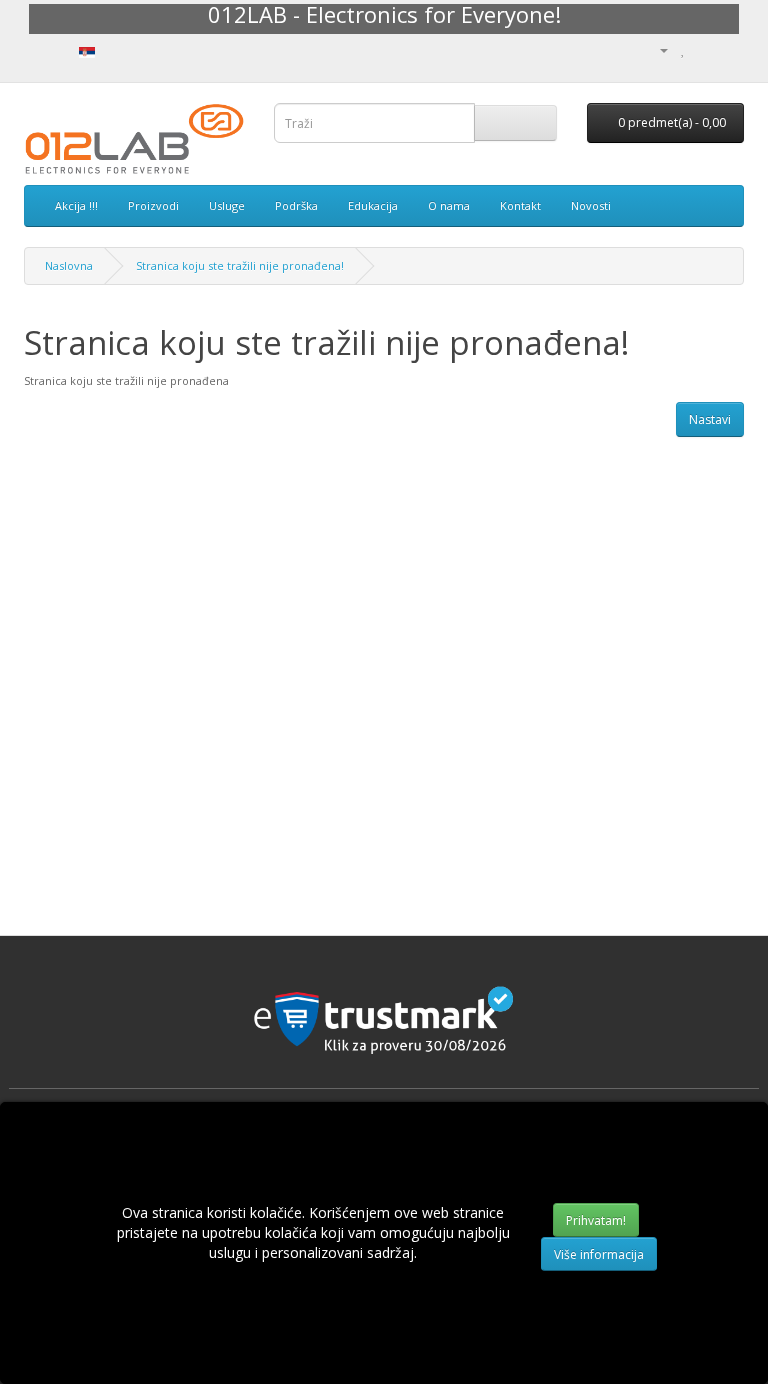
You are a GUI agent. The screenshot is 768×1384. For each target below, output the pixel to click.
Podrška (296, 205)
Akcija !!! (76, 205)
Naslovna (69, 265)
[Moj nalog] (656, 49)
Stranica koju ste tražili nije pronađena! (240, 265)
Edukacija (373, 205)
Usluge (227, 205)
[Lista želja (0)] (683, 49)
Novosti (591, 205)
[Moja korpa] (704, 49)
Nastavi (710, 419)
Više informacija (599, 1254)
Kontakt (520, 205)
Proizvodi (153, 205)
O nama (449, 205)
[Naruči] (728, 49)
